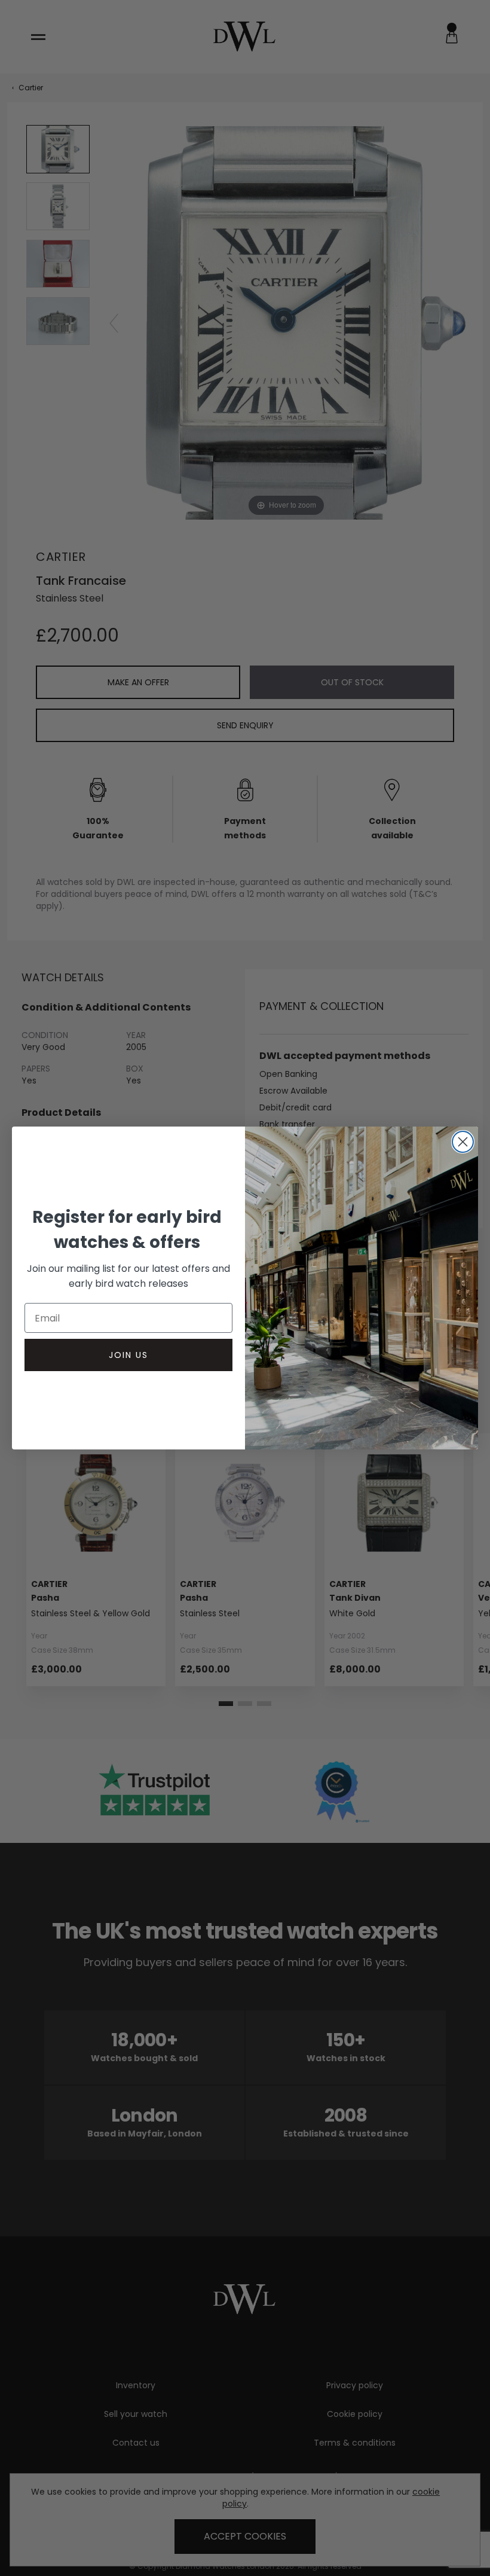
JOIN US (128, 1355)
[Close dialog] (463, 1142)
